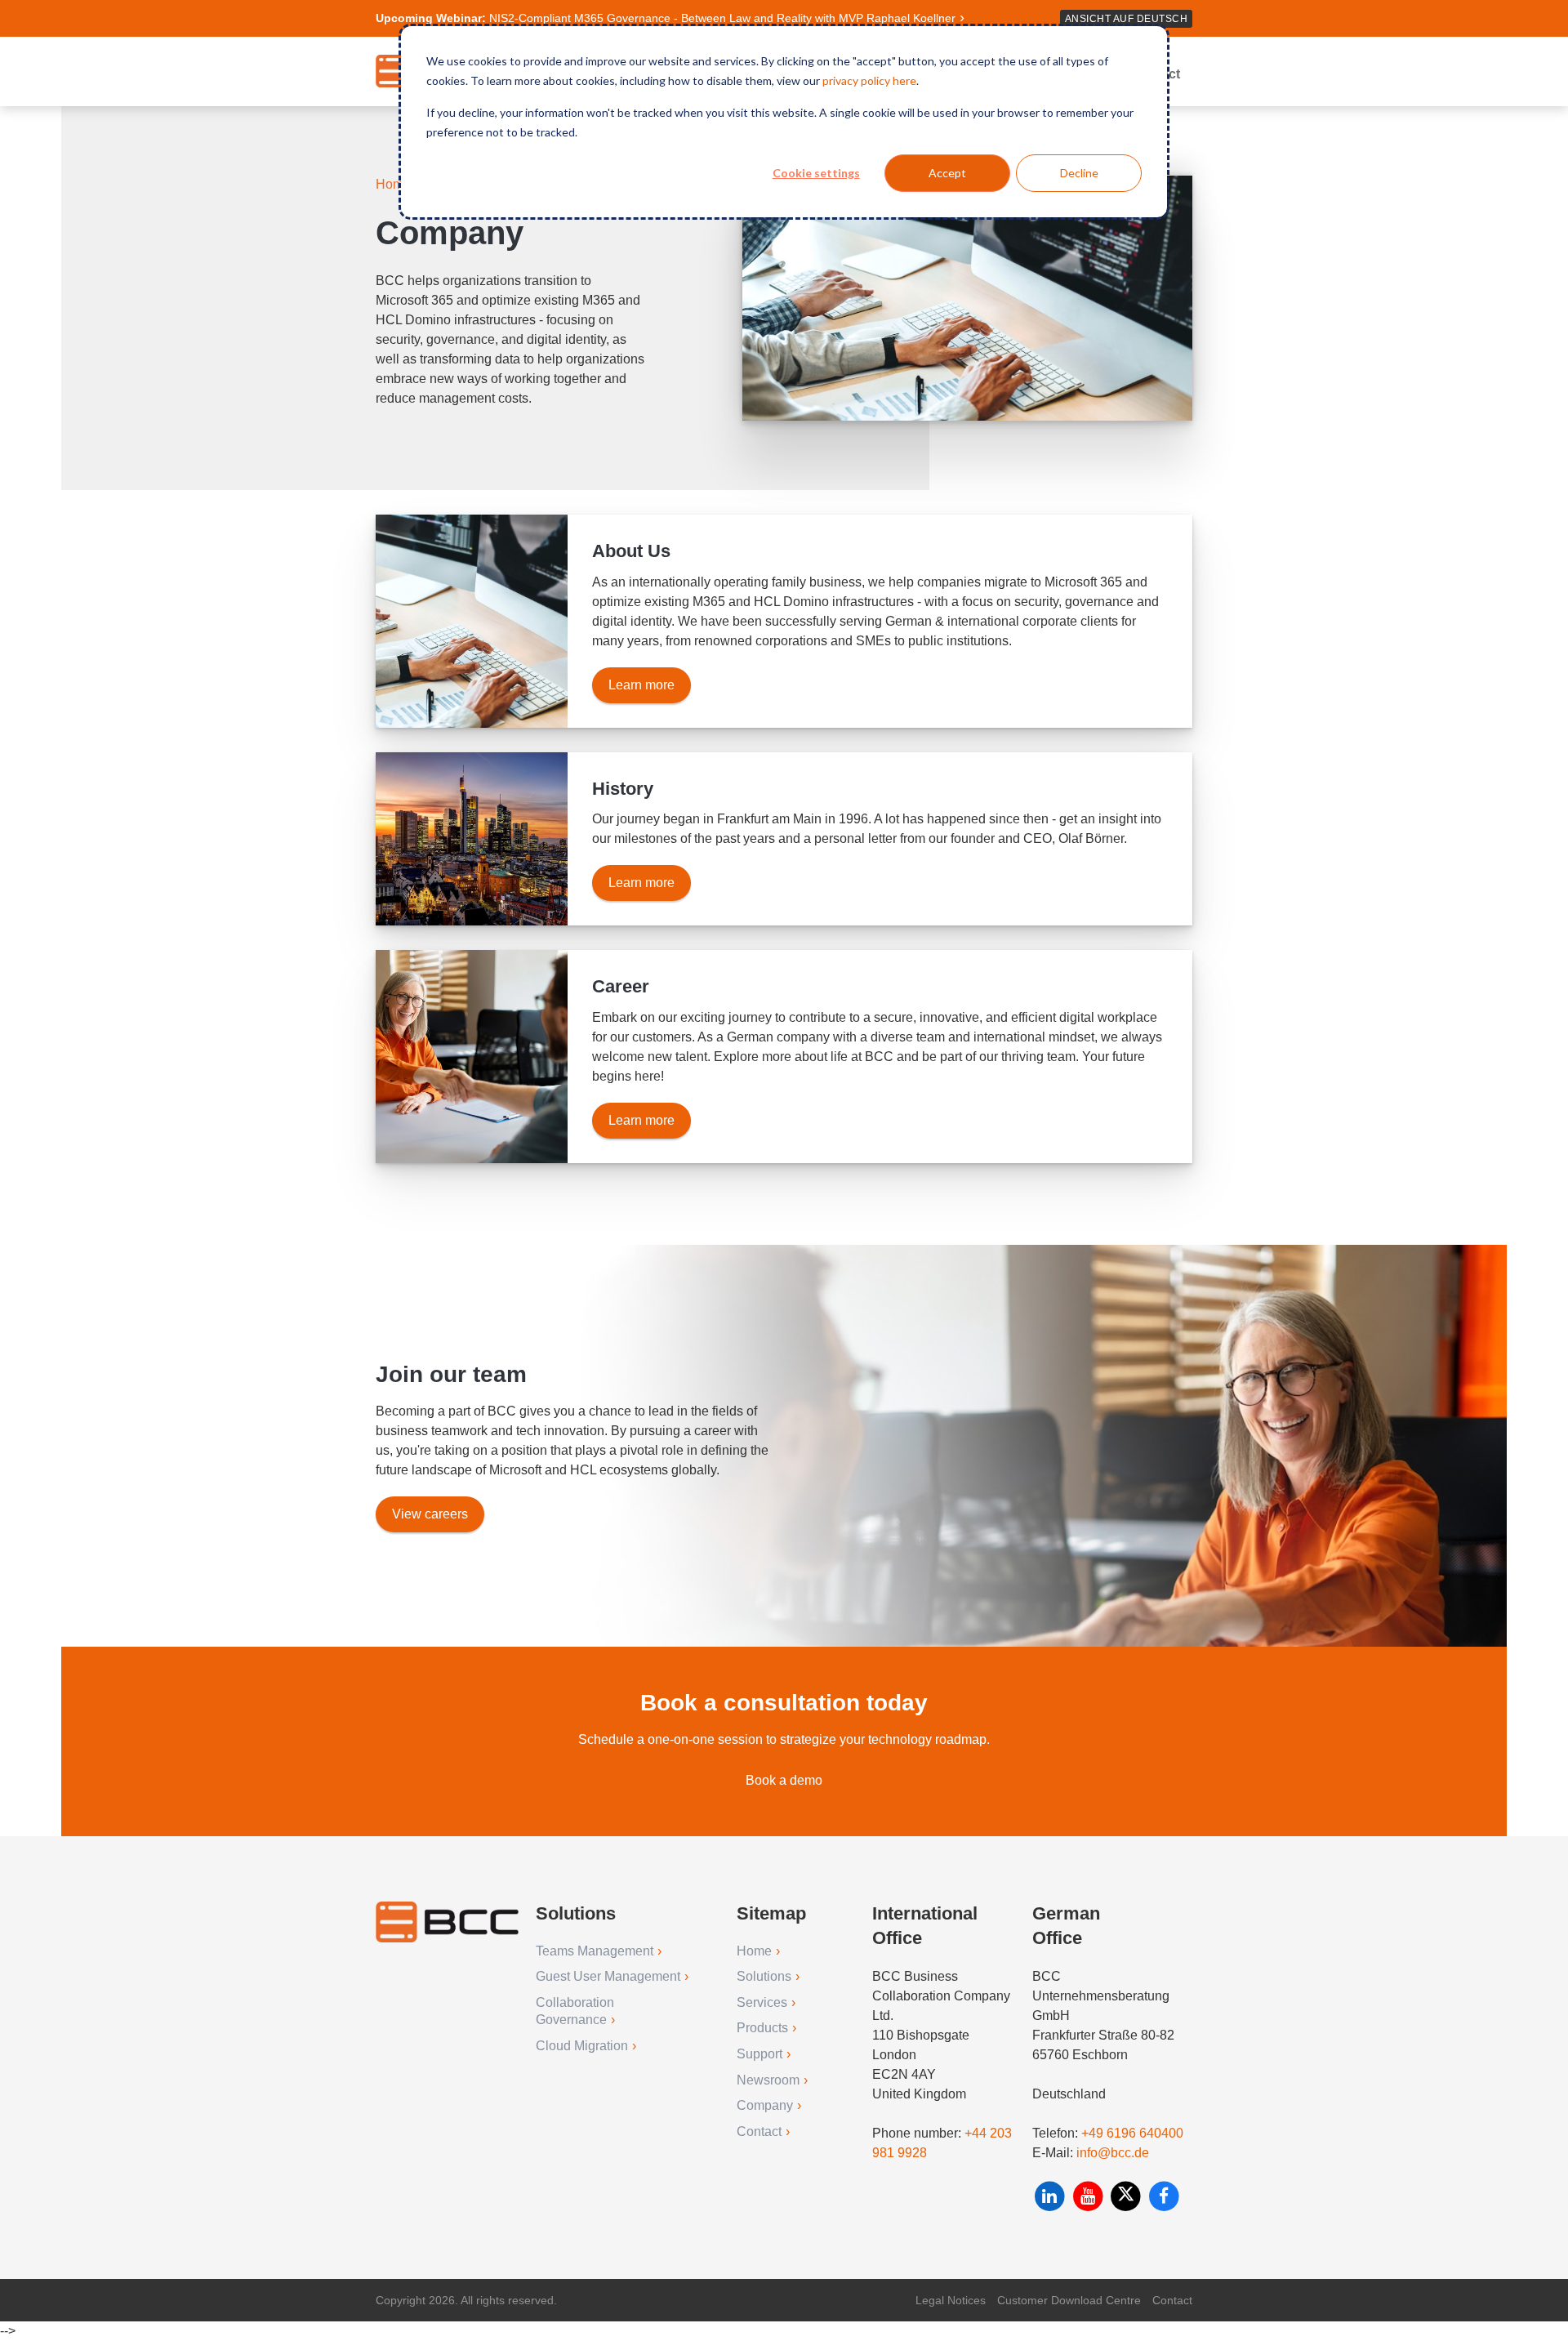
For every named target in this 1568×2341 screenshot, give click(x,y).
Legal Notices (951, 2300)
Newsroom (768, 2080)
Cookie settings (816, 173)
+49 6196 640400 (1132, 2133)
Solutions (764, 1976)
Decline (1079, 173)
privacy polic (853, 80)
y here (900, 80)
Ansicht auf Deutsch (1127, 19)
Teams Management (595, 1951)
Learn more (641, 685)
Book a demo (784, 1780)
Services (762, 2002)
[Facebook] (1164, 2195)
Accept (947, 173)
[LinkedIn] (1051, 2195)
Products (762, 2028)
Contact (759, 2131)
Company (765, 2105)
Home (395, 184)
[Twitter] (1127, 2195)
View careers (430, 1514)
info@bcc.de (1113, 2153)
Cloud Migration (582, 2046)
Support (759, 2054)
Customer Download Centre (1069, 2300)
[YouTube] (1090, 2195)
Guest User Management (608, 1976)
